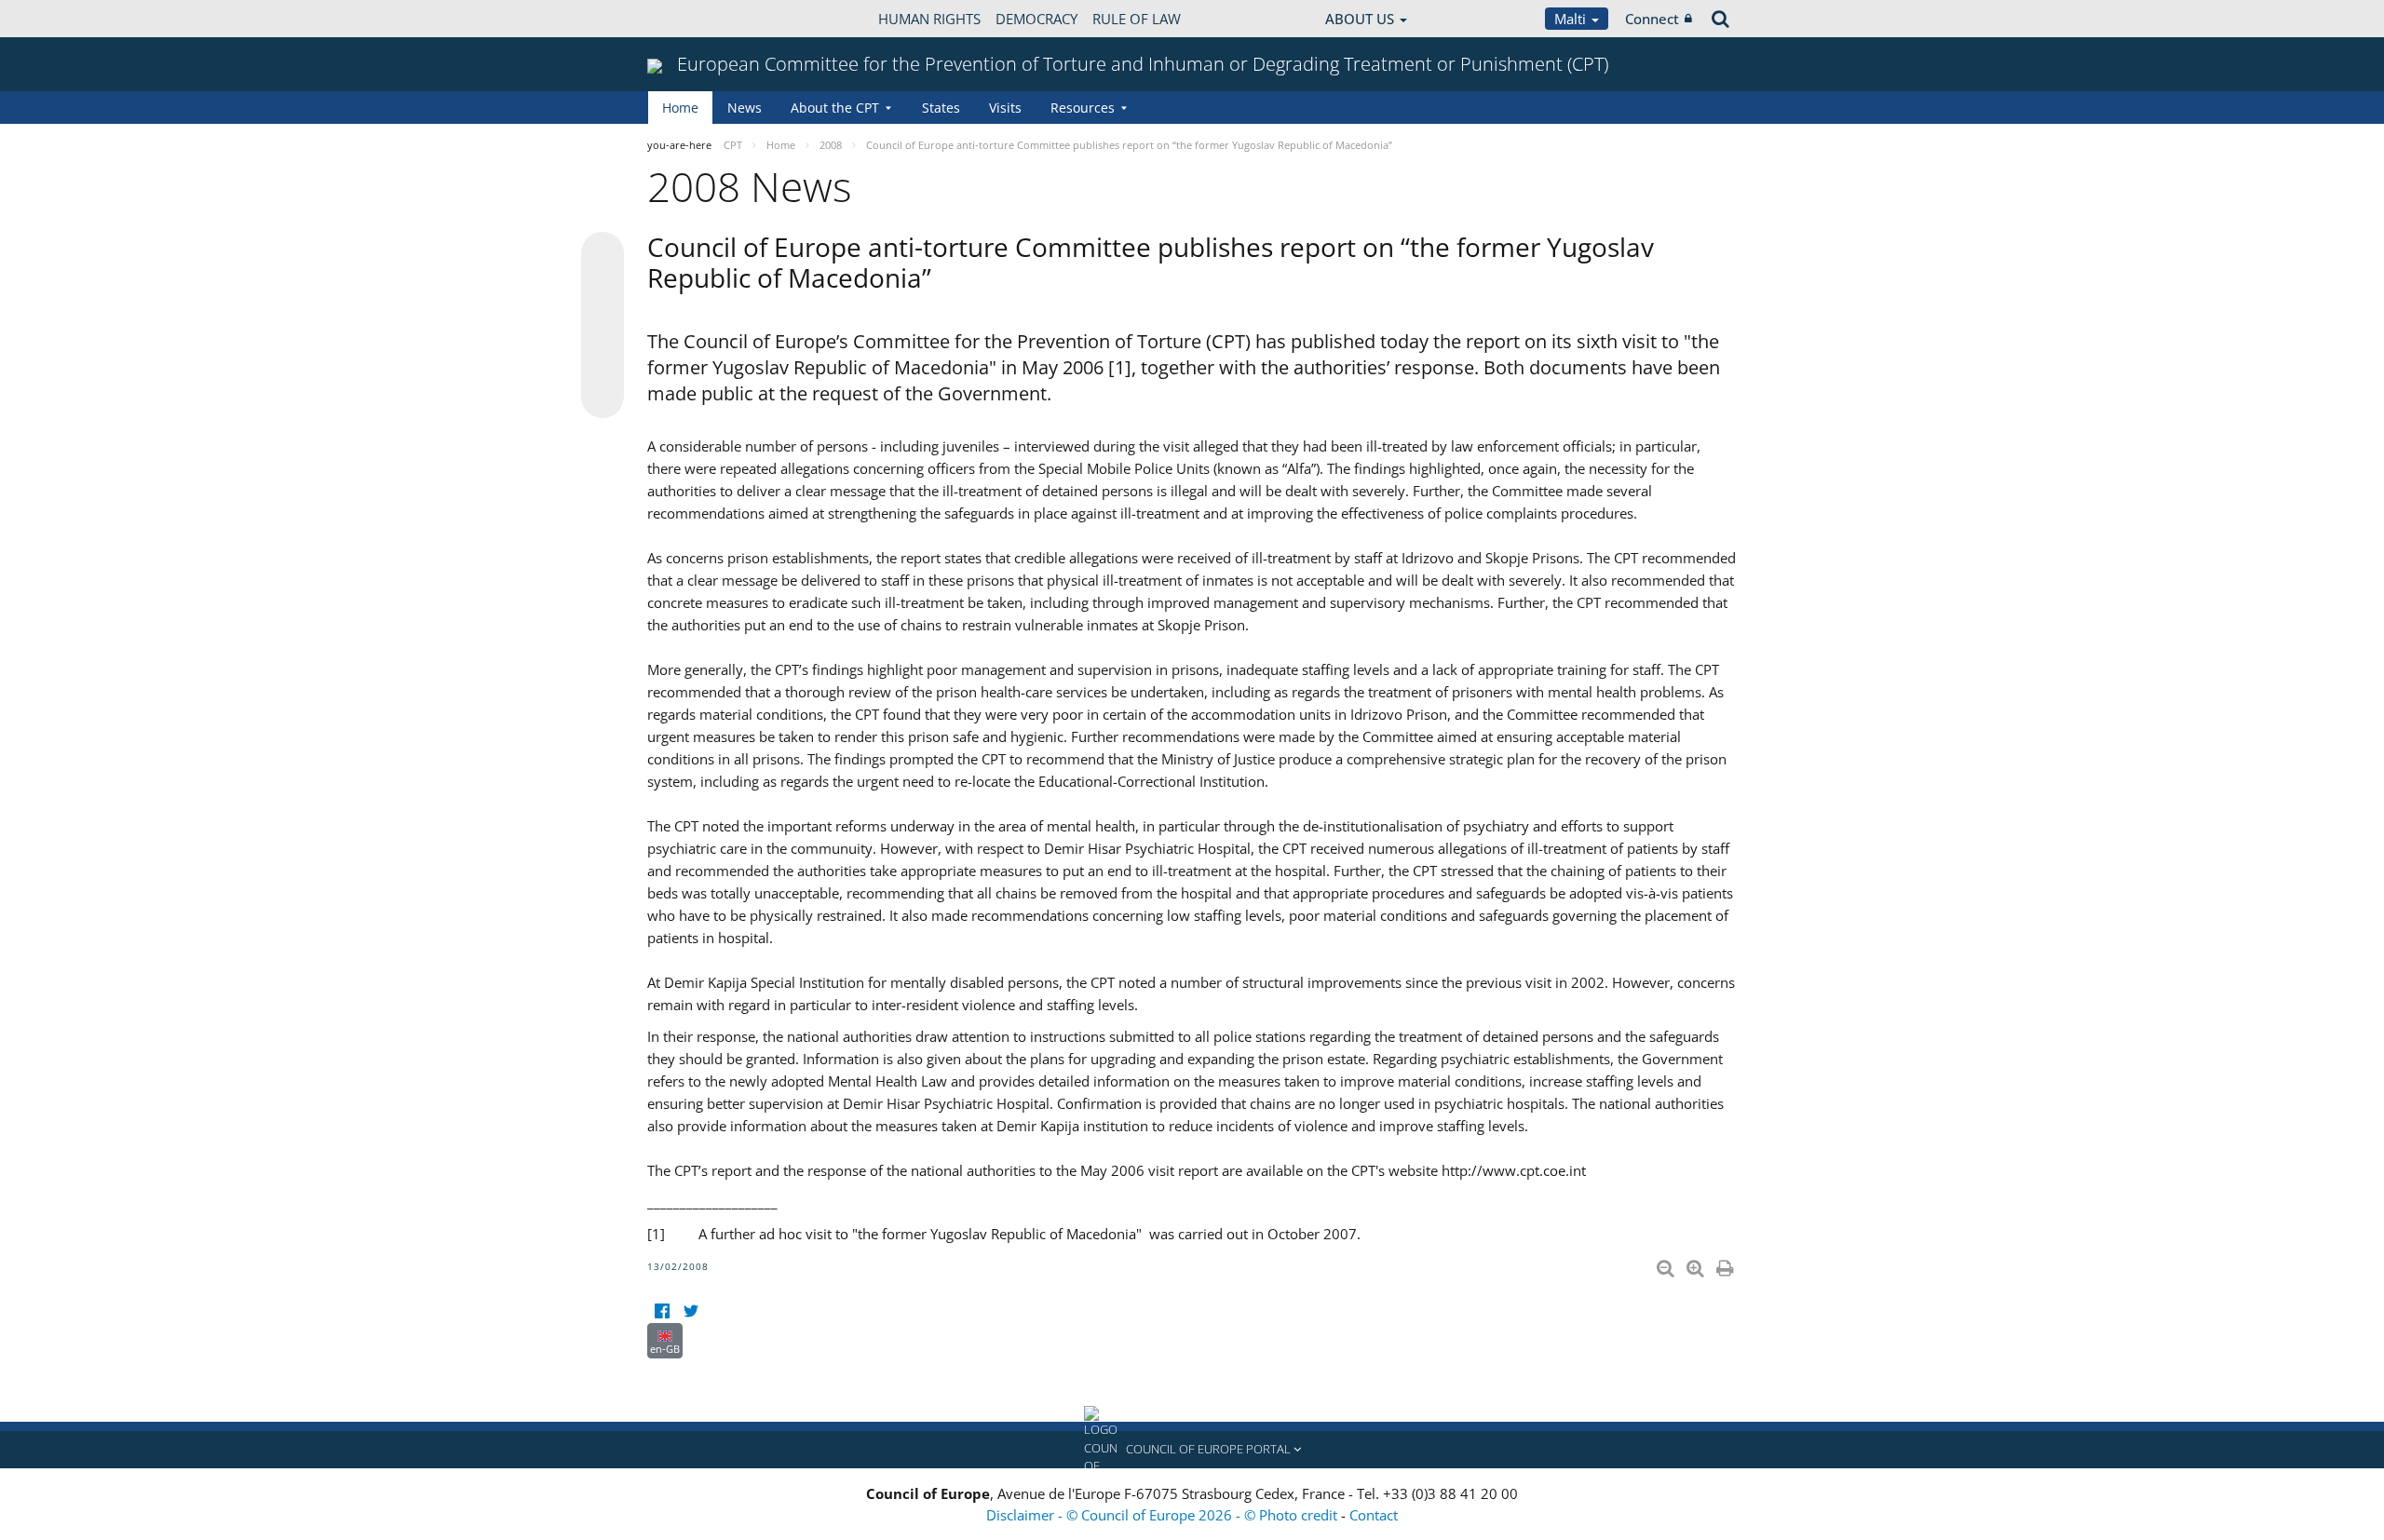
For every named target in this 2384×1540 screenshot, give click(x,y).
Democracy (1036, 19)
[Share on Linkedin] (603, 361)
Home (680, 108)
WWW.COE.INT (694, 19)
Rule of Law (1137, 19)
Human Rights (929, 19)
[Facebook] (662, 1311)
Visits (1005, 108)
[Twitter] (691, 1311)
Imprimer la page (1727, 1264)
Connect (1652, 19)
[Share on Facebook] (603, 326)
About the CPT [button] (835, 108)
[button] (1192, 1450)
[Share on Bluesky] (603, 255)
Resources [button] (1083, 108)
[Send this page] (603, 397)
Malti (1572, 19)
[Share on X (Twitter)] (603, 290)
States (941, 108)
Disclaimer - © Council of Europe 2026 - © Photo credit (1164, 1515)
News (745, 108)
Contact (1374, 1515)
